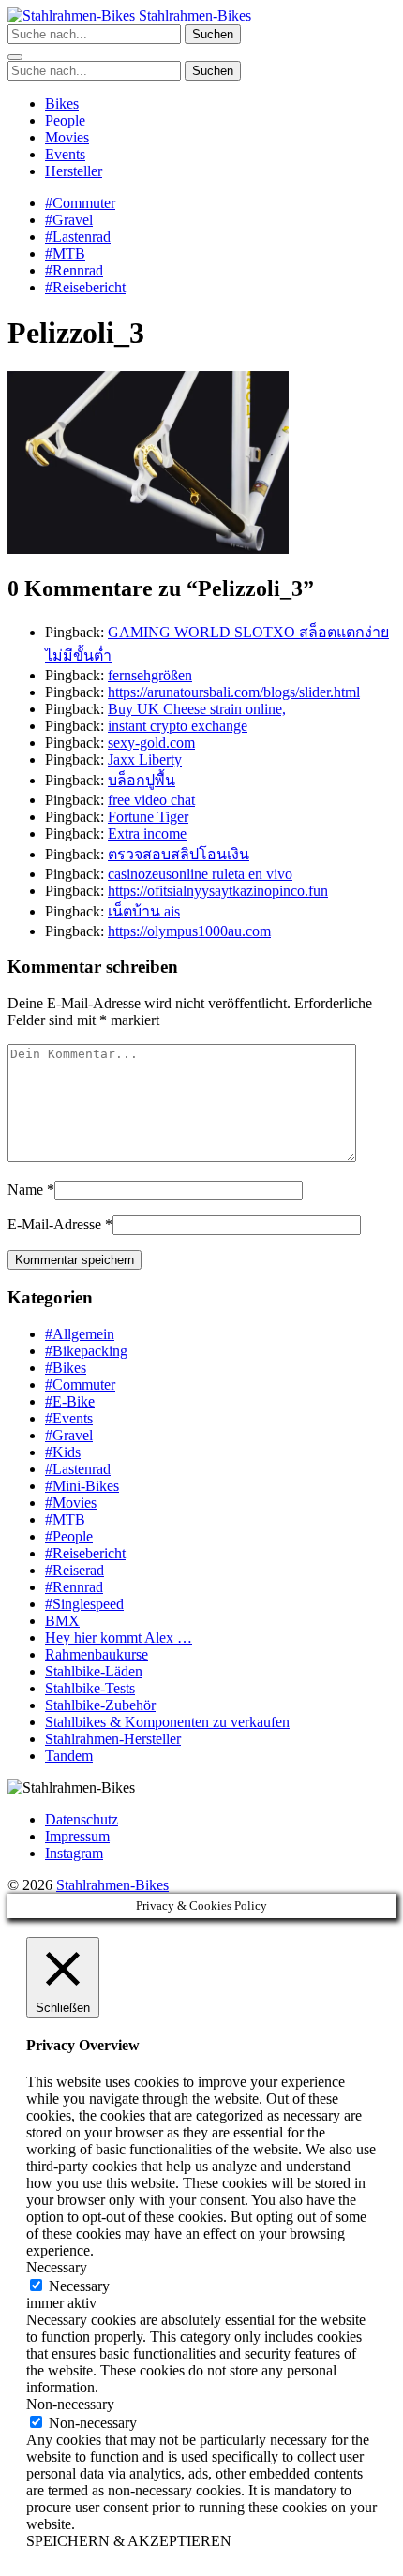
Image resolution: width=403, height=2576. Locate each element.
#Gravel (69, 220)
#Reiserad (75, 1570)
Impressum (77, 1836)
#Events (69, 1418)
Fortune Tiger (148, 817)
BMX (62, 1621)
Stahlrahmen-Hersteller (113, 1739)
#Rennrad (74, 270)
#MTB (65, 253)
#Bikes (66, 1368)
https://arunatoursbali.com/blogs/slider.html (234, 692)
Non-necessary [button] (70, 2404)
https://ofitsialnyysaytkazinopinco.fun (218, 891)
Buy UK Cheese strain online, (197, 709)
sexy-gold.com (151, 743)
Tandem (69, 1756)
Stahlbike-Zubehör (100, 1705)
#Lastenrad (78, 237)
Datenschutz (82, 1819)
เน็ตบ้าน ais (144, 911)
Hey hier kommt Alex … (119, 1638)
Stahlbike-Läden (94, 1671)
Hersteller (74, 171)
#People (69, 1536)
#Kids (63, 1452)
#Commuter (80, 203)
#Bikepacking (86, 1351)
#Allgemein (80, 1334)
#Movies (71, 1503)
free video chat (151, 800)
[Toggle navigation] (15, 57)
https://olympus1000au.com (189, 931)
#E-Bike (70, 1401)
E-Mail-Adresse (54, 1224)
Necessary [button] (57, 2267)
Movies (67, 137)
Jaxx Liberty (145, 759)
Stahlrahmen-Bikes (193, 15)
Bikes (62, 104)
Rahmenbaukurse (97, 1654)
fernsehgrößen (150, 675)
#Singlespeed (84, 1604)
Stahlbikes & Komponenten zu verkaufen (167, 1722)
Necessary (79, 2286)
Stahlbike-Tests (90, 1688)
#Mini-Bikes (82, 1486)
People (65, 120)
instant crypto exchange (178, 726)
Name (25, 1190)
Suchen (213, 34)
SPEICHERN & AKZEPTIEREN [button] (129, 2541)
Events (65, 154)
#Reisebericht (85, 287)
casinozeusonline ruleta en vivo (200, 874)
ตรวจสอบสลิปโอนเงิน (179, 854)
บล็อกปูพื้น (142, 780)
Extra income (147, 834)
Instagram (74, 1853)
